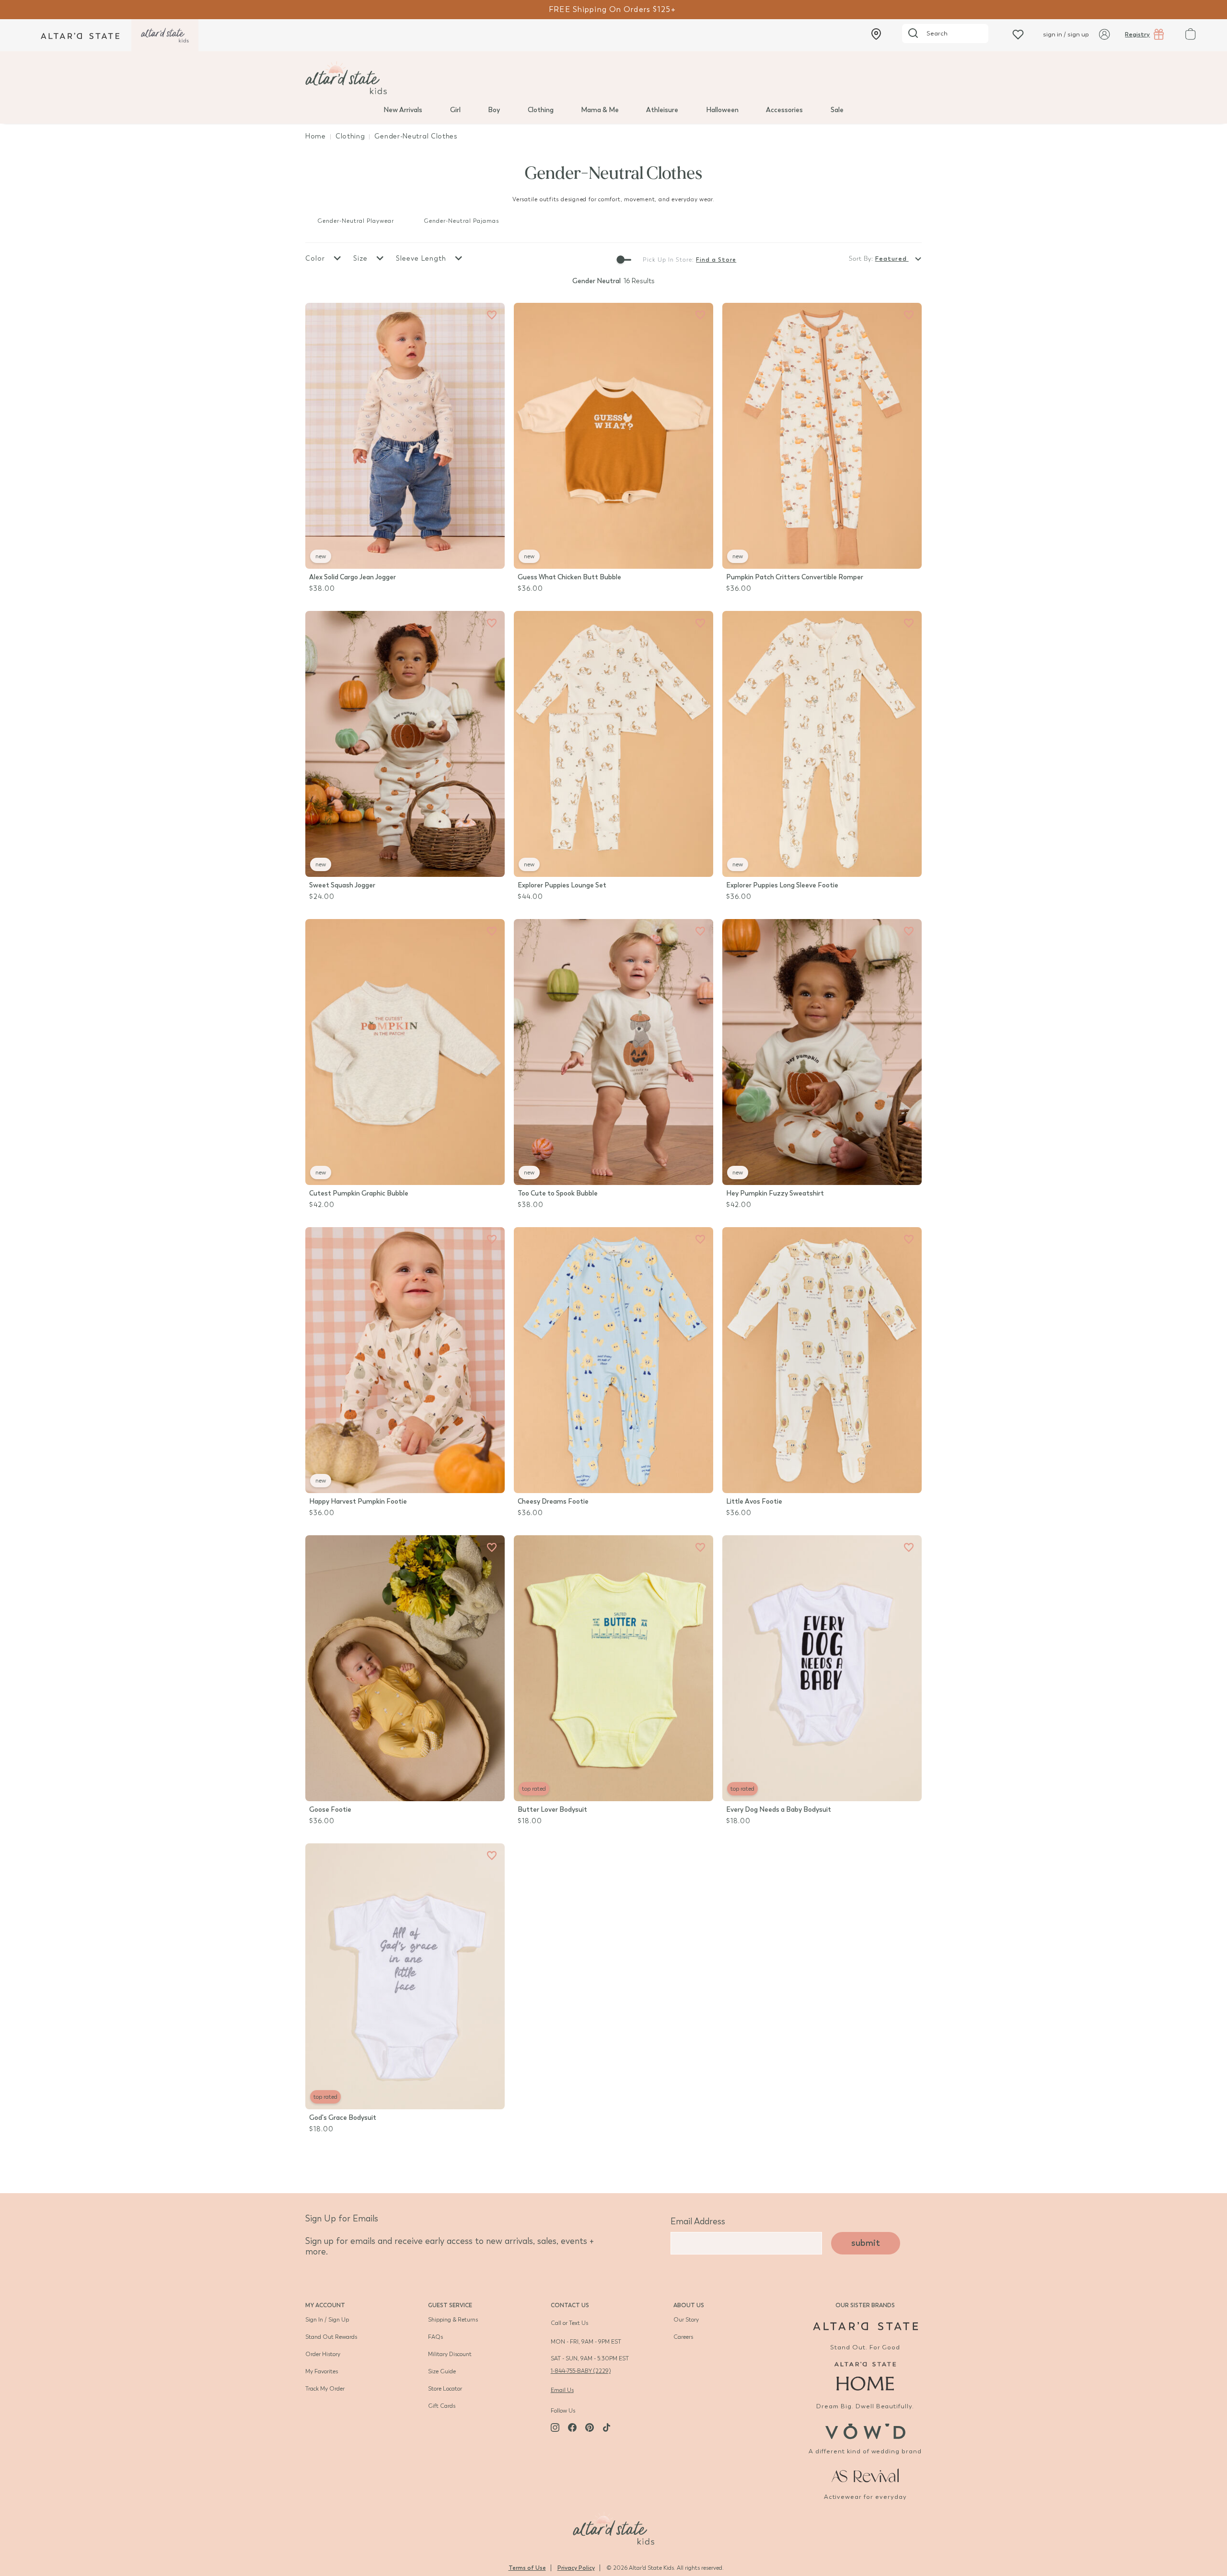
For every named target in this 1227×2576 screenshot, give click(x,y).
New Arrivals (403, 110)
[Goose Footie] (405, 1668)
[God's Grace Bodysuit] (405, 1976)
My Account (325, 2305)
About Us (689, 2305)
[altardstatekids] (165, 35)
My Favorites (322, 2371)
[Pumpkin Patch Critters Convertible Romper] (822, 436)
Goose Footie (330, 1810)
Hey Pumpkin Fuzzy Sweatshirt (775, 1193)
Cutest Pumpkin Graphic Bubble (359, 1193)
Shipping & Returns (453, 2320)
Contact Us (570, 2305)
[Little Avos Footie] (822, 1360)
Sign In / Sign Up (327, 2320)
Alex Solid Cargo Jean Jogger (353, 577)
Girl (455, 110)
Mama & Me (600, 110)
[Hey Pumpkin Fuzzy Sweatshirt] (822, 1052)
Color (316, 259)
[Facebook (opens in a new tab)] (572, 2427)
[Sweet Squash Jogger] (405, 744)
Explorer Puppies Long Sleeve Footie (782, 885)
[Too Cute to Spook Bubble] (613, 1052)
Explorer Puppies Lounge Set (562, 885)
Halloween (722, 110)
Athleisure (662, 110)
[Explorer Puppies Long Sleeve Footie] (822, 744)
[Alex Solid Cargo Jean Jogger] (405, 436)
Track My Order (325, 2389)
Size (362, 259)
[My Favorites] (492, 315)
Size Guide (442, 2371)
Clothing (541, 110)
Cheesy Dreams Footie (553, 1501)
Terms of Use (527, 2568)
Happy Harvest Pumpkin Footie (358, 1501)
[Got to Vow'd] (865, 2430)
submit (866, 2243)
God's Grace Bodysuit (343, 2118)
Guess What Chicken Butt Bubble (569, 577)
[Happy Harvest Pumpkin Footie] (405, 1360)
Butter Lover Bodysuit (552, 1810)
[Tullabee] (613, 2527)
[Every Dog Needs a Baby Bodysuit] (822, 1668)
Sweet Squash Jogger (342, 885)
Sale (837, 110)
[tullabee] (613, 78)
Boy (494, 110)
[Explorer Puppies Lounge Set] (613, 744)
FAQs (435, 2337)
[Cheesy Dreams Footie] (613, 1360)
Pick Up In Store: (668, 260)
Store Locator (445, 2389)
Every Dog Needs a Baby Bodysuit (779, 1810)
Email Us (562, 2390)
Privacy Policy (576, 2568)
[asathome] (865, 2376)
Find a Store (716, 260)
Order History (323, 2354)
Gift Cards (442, 2406)
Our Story (686, 2320)
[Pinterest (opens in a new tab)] (590, 2427)
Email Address (698, 2221)
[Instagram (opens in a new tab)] (555, 2427)
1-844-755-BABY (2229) (581, 2371)
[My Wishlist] (1018, 34)
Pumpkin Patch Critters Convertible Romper (795, 577)
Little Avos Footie (754, 1501)
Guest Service (450, 2305)
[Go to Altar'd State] (865, 2326)
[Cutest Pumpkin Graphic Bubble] (405, 1052)
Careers (683, 2337)
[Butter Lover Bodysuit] (613, 1668)
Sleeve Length (422, 259)
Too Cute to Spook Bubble (558, 1193)
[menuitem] (403, 109)
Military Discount (450, 2354)
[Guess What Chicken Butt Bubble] (613, 436)
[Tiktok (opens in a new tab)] (607, 2427)
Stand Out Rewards (331, 2337)
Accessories (784, 110)
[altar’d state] (80, 35)
